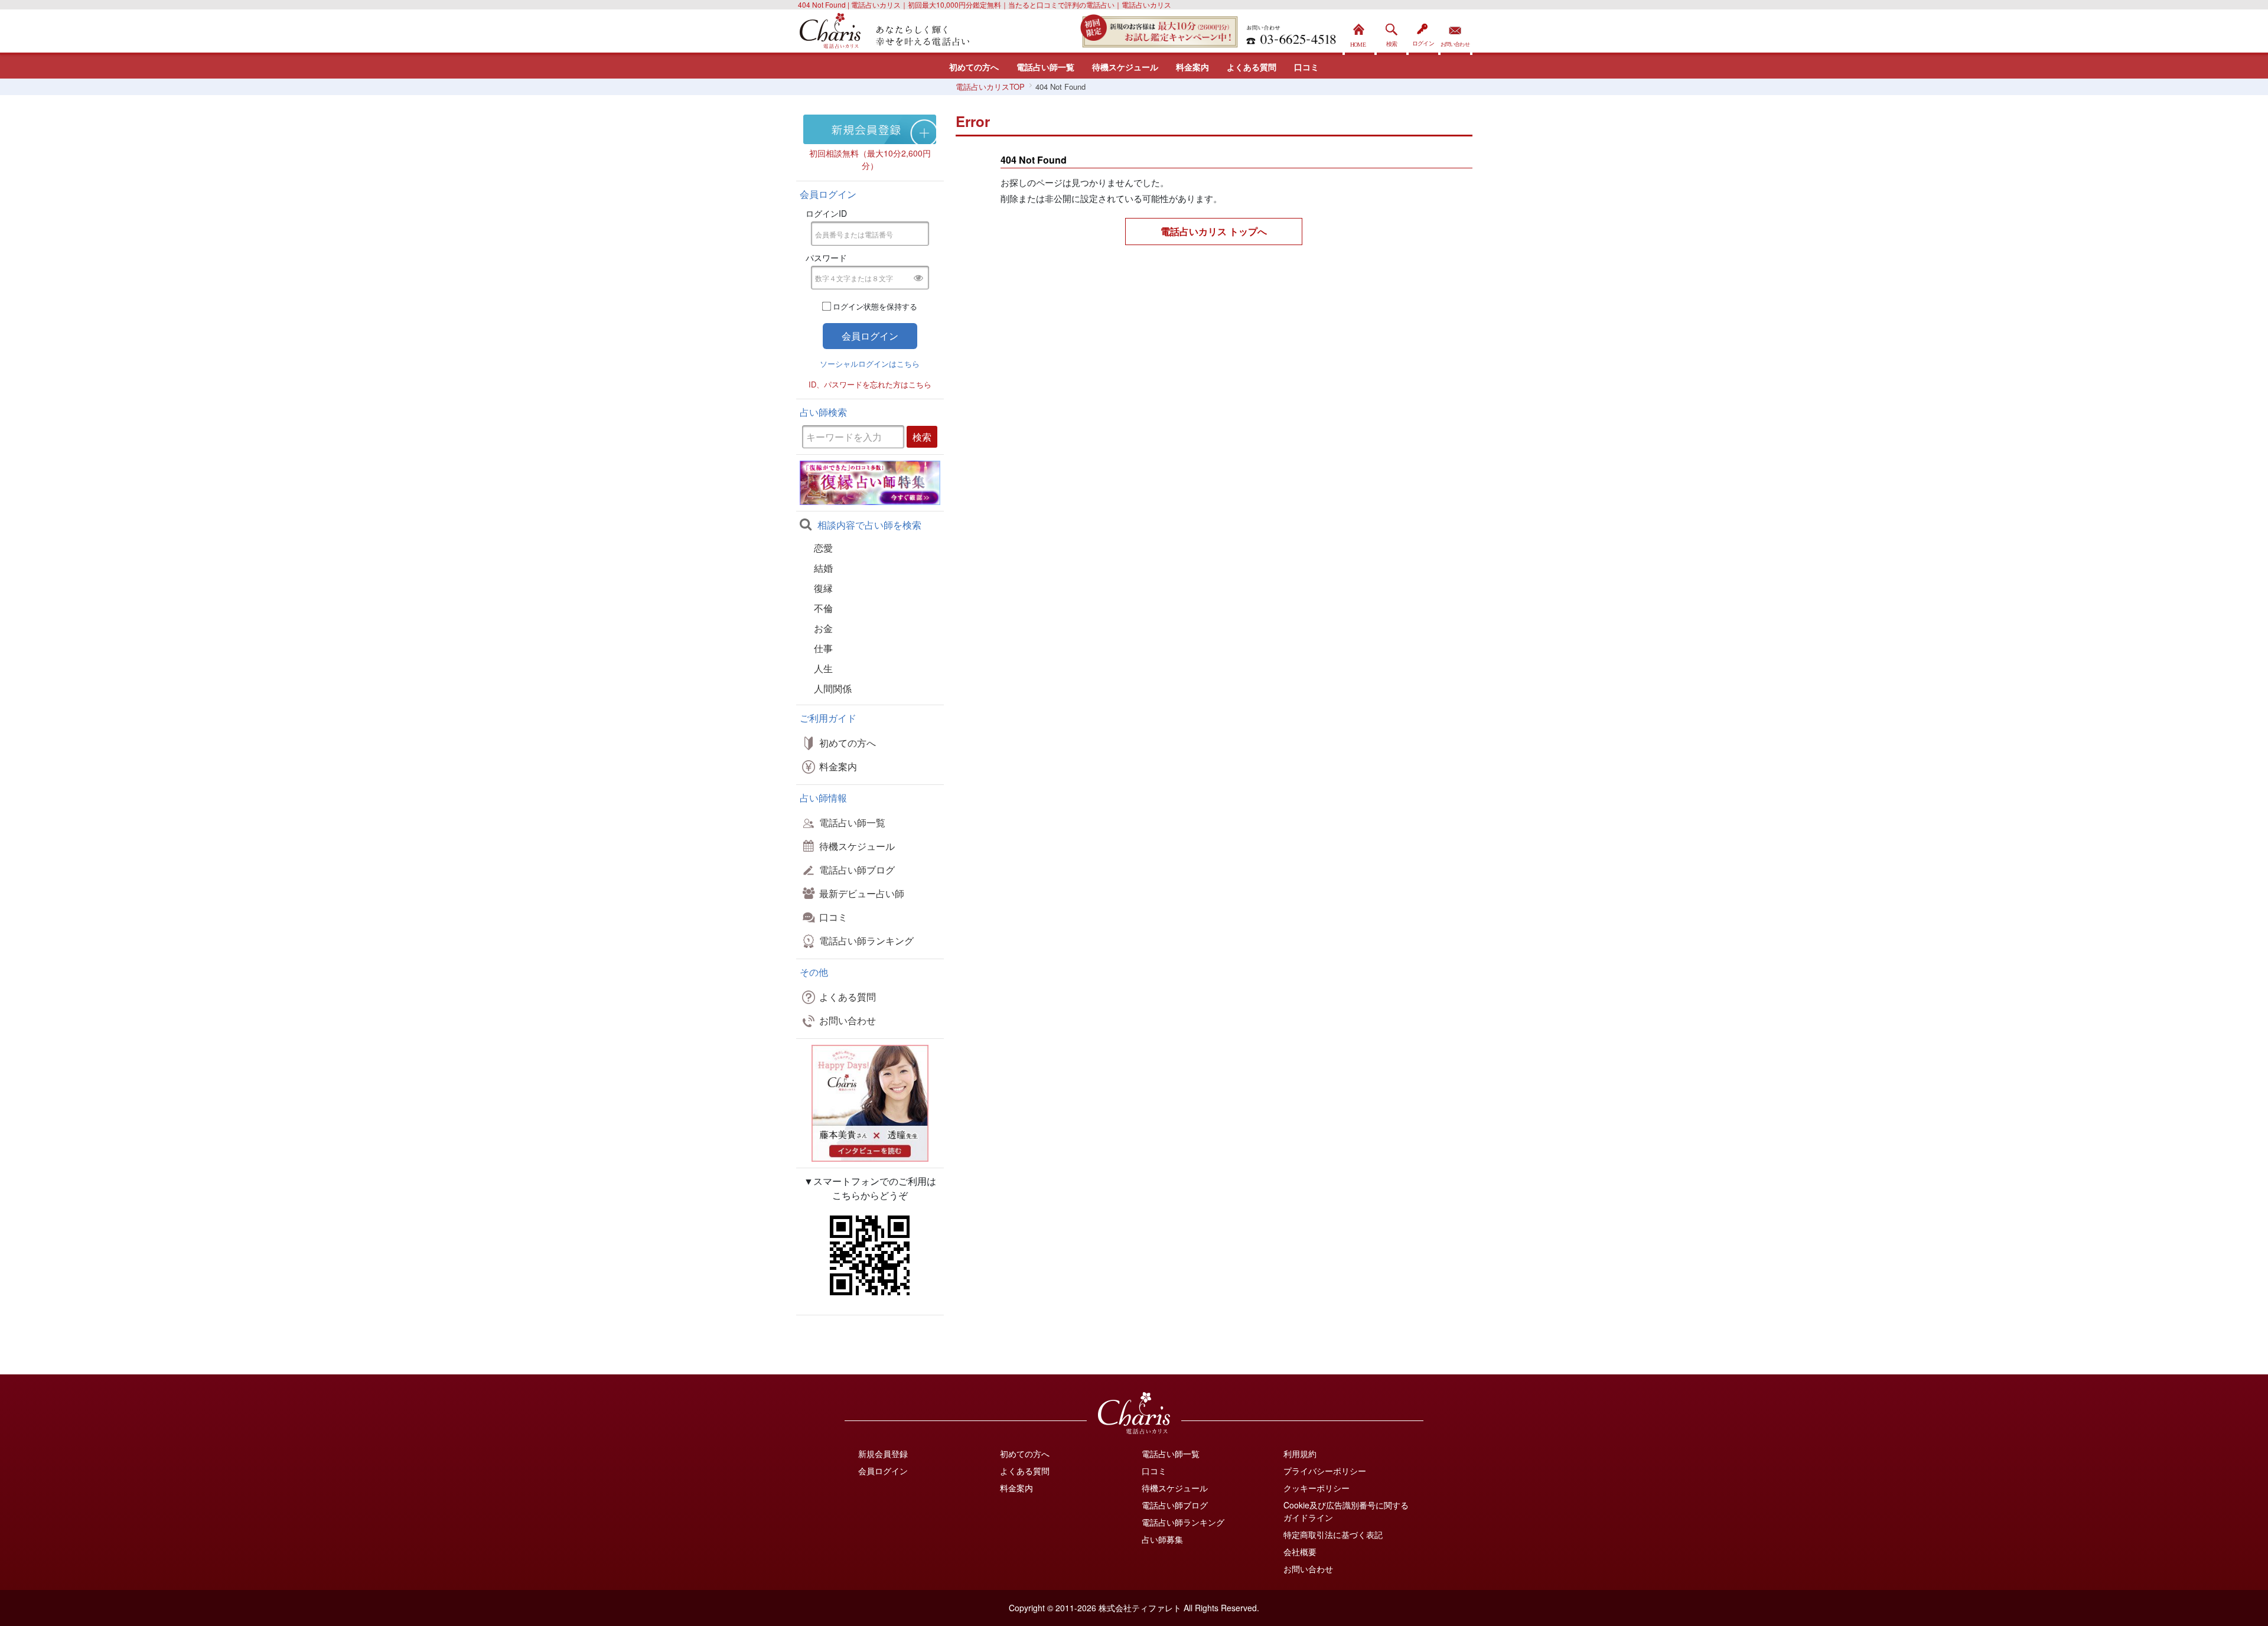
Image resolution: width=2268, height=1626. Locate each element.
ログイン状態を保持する (875, 306)
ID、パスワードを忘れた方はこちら (870, 384)
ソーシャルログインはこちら (870, 364)
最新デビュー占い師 (862, 893)
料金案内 (1192, 67)
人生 (823, 668)
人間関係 (833, 688)
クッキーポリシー (1317, 1488)
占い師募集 (1162, 1539)
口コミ (1306, 67)
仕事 (823, 648)
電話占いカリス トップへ (1214, 231)
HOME (1360, 32)
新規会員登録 (883, 1454)
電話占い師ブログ (857, 870)
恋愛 (823, 548)
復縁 (823, 588)
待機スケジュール (1125, 67)
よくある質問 (1252, 67)
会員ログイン (883, 1471)
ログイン (1423, 32)
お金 (823, 628)
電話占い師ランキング (866, 941)
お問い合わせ (1455, 32)
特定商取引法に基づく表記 (1333, 1534)
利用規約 (1300, 1454)
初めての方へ (974, 67)
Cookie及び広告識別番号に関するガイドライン (1346, 1511)
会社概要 (1300, 1552)
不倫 (823, 608)
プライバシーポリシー (1325, 1471)
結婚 (823, 568)
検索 (1392, 32)
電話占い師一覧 (1045, 67)
